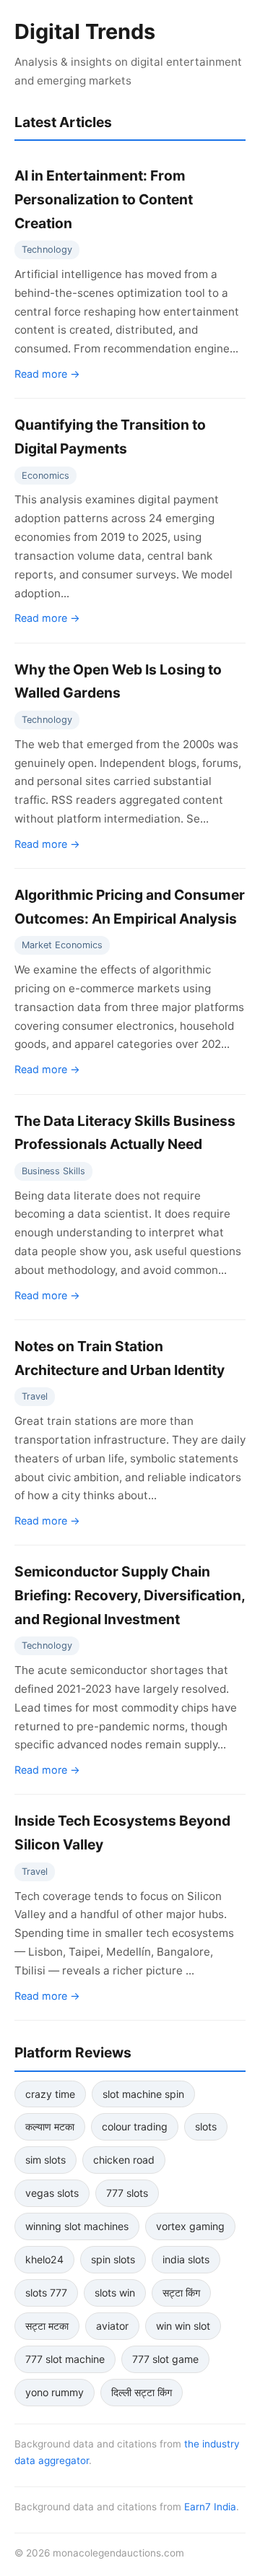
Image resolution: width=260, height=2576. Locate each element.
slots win (115, 2293)
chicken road (124, 2160)
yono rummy (55, 2392)
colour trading (135, 2126)
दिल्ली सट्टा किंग (142, 2392)
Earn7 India (210, 2507)
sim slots (45, 2160)
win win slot (183, 2326)
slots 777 (46, 2293)
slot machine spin (143, 2094)
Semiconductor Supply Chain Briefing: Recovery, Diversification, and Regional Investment (130, 1595)
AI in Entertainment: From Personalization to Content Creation (104, 199)
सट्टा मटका (47, 2326)
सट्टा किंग (181, 2293)
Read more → (47, 374)
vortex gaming (190, 2226)
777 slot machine (65, 2359)
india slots (186, 2259)
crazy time (50, 2094)
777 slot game (165, 2359)
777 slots (127, 2193)
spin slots (113, 2259)
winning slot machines (77, 2226)
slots (206, 2126)
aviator (112, 2326)
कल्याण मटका (50, 2126)
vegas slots (52, 2193)
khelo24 (44, 2259)
